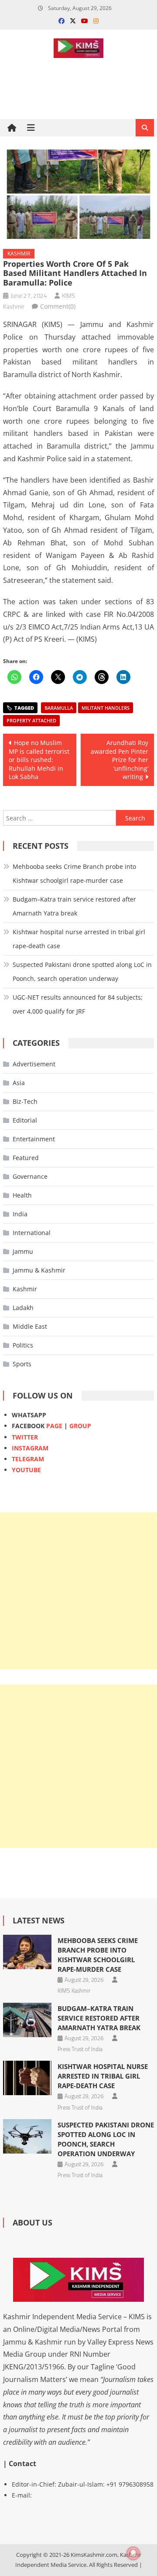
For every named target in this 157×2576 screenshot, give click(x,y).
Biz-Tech (25, 1101)
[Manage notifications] (133, 2553)
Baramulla (59, 708)
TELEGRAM (28, 1459)
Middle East (30, 1326)
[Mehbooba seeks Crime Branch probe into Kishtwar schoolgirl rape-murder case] (27, 1952)
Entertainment (34, 1139)
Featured (26, 1158)
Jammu (23, 1251)
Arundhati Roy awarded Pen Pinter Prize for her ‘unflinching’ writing (119, 760)
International (32, 1233)
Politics (23, 1345)
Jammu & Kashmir (39, 1270)
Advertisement (34, 1064)
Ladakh (23, 1308)
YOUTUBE (26, 1470)
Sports (22, 1364)
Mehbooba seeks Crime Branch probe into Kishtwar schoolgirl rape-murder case (74, 873)
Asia (19, 1083)
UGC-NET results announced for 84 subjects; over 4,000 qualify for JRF (78, 1004)
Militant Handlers (106, 708)
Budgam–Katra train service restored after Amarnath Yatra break (74, 906)
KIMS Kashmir (74, 1991)
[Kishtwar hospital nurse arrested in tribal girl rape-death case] (27, 2078)
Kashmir (19, 254)
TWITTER (25, 1437)
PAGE (54, 1426)
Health (22, 1195)
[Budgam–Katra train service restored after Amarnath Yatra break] (27, 2020)
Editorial (25, 1120)
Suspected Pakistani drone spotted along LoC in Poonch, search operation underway (82, 972)
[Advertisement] (78, 1591)
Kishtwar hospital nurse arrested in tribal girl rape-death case (79, 939)
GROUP (80, 1426)
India (20, 1214)
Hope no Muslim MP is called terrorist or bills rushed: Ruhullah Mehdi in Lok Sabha (39, 760)
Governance (30, 1176)
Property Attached (31, 720)
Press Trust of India (80, 2049)
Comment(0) (58, 306)
